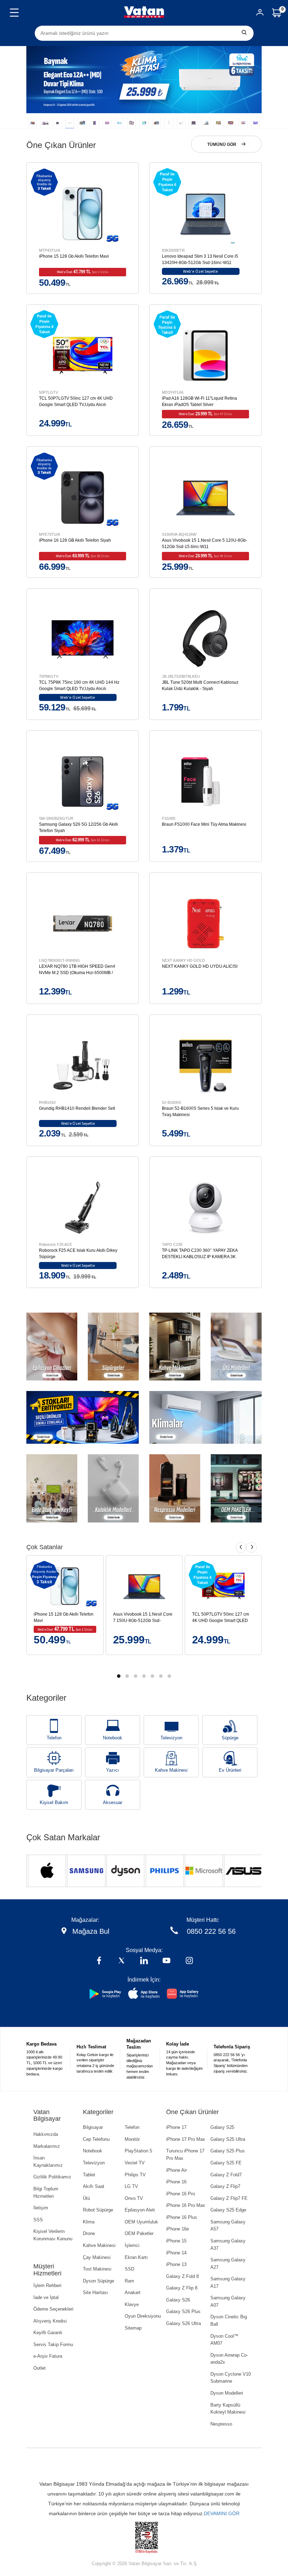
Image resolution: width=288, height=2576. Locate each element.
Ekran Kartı (136, 2257)
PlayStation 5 (138, 2151)
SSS (38, 2220)
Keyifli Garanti (48, 2333)
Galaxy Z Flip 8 (182, 2288)
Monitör (132, 2139)
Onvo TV (134, 2198)
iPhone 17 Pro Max (186, 2139)
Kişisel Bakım (54, 1802)
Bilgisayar (93, 2127)
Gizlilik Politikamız (52, 2177)
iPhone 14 (176, 2253)
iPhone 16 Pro (181, 2194)
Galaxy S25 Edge (228, 2210)
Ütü (86, 2198)
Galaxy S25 (222, 2127)
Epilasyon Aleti (140, 2210)
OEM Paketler (139, 2233)
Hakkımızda (46, 2134)
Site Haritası (96, 2292)
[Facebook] (99, 1961)
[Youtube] (166, 1961)
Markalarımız (47, 2146)
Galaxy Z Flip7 (225, 2186)
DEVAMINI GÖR (222, 2513)
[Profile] (260, 14)
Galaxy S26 (178, 2300)
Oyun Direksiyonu (143, 2316)
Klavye (132, 2304)
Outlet (40, 2368)
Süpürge (230, 1738)
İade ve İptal (46, 2297)
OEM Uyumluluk (141, 2222)
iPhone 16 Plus (182, 2217)
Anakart (133, 2292)
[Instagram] (189, 1961)
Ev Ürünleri (230, 1770)
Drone (89, 2233)
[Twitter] (122, 1961)
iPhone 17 (176, 2127)
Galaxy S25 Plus (228, 2151)
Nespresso (221, 2424)
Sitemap (133, 2328)
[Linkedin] (144, 1961)
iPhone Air (176, 2170)
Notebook (113, 1738)
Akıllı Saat (94, 2186)
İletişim (41, 2208)
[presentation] (241, 1547)
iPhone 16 (176, 2182)
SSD (129, 2269)
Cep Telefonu (96, 2139)
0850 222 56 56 (211, 1931)
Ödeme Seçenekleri (53, 2309)
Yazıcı (113, 1770)
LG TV (131, 2186)
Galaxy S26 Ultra (184, 2323)
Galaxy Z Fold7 (226, 2175)
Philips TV (135, 2175)
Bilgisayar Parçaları (54, 1770)
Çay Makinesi (97, 2257)
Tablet (89, 2175)
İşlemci (132, 2245)
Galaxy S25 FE (226, 2163)
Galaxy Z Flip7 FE (229, 2198)
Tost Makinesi (97, 2269)
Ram (129, 2281)
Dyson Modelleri (227, 2393)
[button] (32, 123)
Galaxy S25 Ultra (228, 2139)
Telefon (54, 1738)
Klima (89, 2222)
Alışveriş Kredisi (50, 2321)
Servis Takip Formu (53, 2345)
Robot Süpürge (98, 2210)
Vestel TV (135, 2163)
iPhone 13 (176, 2264)
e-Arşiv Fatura (48, 2356)
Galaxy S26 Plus (183, 2311)
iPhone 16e (178, 2229)
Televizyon (171, 1738)
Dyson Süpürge (99, 2281)
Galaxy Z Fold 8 (182, 2276)
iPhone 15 (176, 2241)
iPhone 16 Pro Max (186, 2205)
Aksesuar (113, 1802)
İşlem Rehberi (47, 2285)
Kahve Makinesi (171, 1770)
